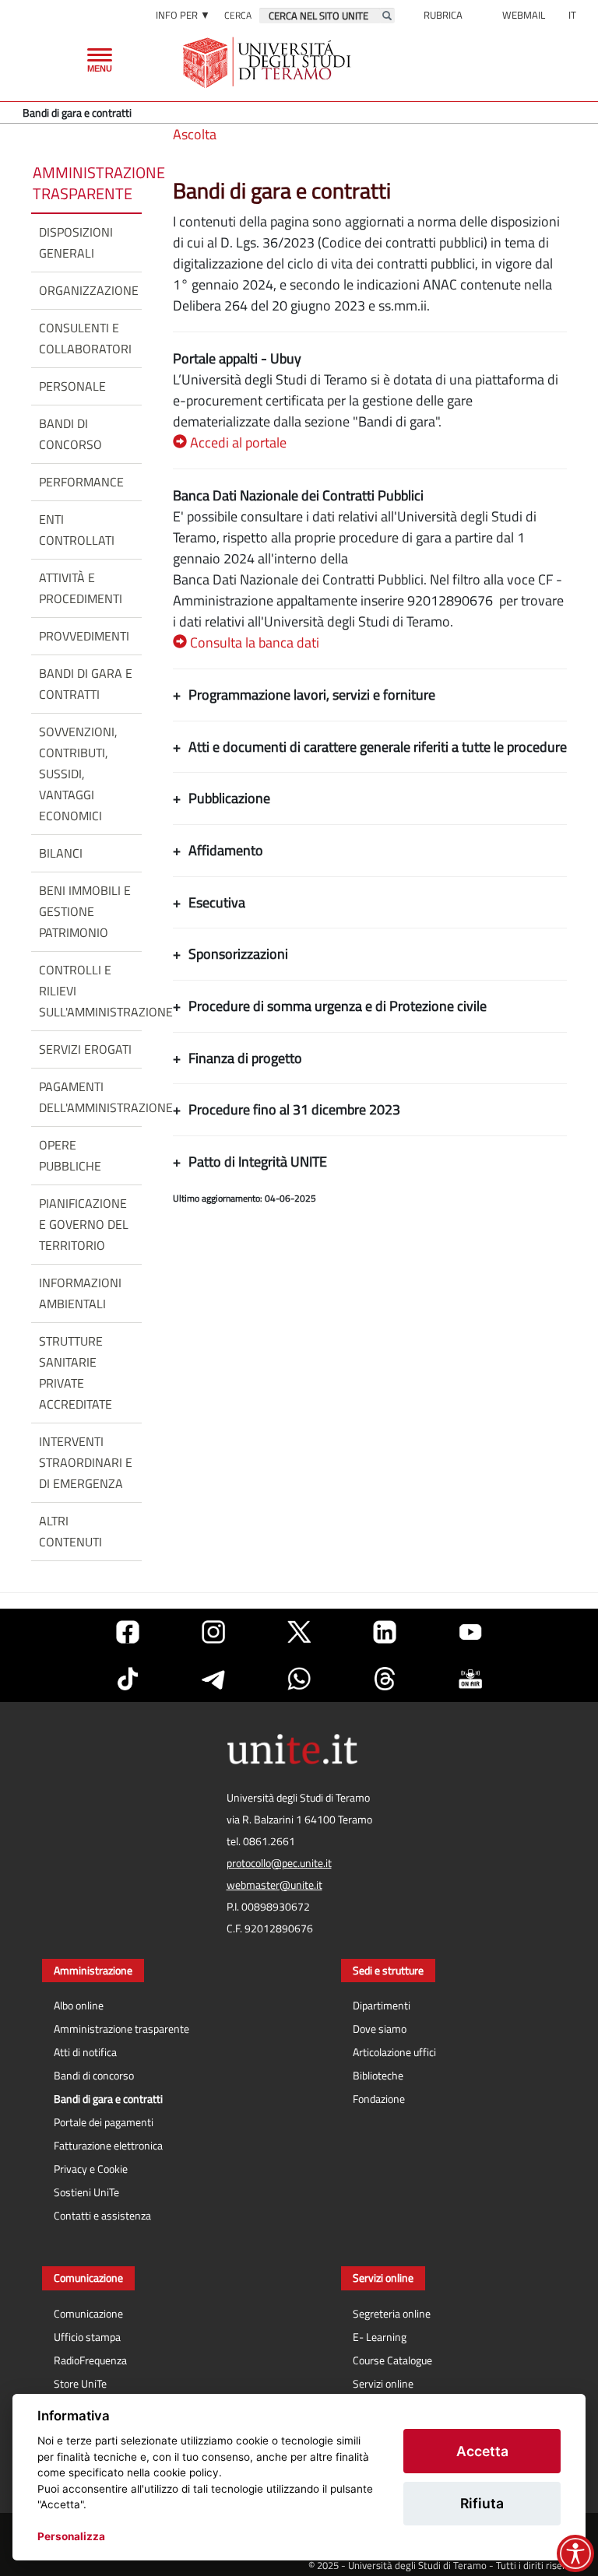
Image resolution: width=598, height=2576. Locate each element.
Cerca (238, 15)
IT (572, 15)
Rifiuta (482, 2503)
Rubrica (443, 15)
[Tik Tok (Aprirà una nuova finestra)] (128, 1679)
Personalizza (71, 2536)
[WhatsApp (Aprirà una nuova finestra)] (299, 1679)
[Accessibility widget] (575, 2553)
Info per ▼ (183, 15)
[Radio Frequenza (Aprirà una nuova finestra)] (470, 1679)
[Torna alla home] (268, 62)
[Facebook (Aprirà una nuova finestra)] (128, 1632)
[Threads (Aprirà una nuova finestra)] (385, 1679)
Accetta (482, 2451)
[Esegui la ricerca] (387, 16)
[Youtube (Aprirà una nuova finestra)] (470, 1632)
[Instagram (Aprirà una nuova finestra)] (213, 1632)
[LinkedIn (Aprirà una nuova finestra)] (385, 1632)
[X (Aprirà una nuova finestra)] (299, 1632)
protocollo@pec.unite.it (279, 1863)
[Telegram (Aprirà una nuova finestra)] (213, 1679)
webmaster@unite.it (274, 1885)
